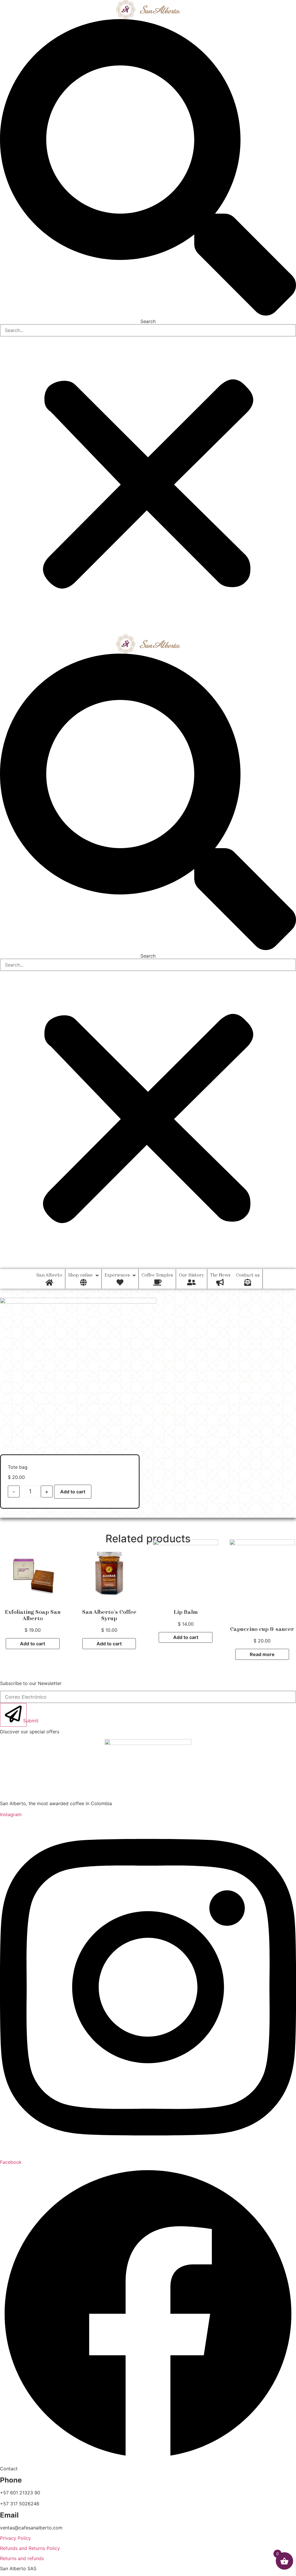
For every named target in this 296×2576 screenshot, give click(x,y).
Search (148, 321)
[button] (148, 168)
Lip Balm (186, 1612)
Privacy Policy (15, 2538)
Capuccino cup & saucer (262, 1629)
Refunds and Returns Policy (30, 2548)
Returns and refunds (22, 2558)
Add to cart (73, 1492)
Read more (262, 1654)
